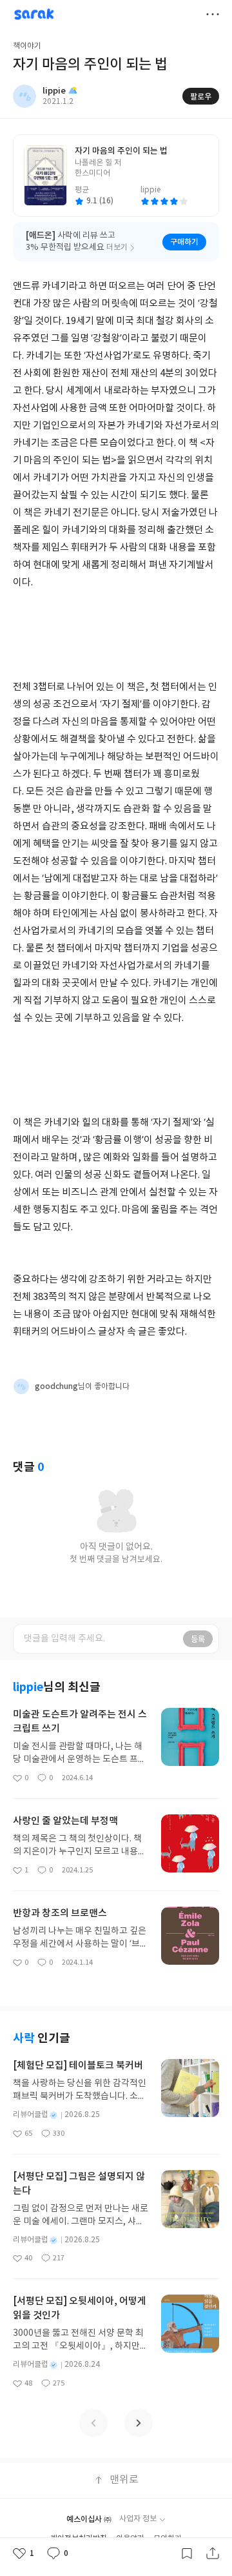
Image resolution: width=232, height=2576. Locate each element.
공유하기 (213, 2553)
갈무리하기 (187, 2553)
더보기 (213, 14)
